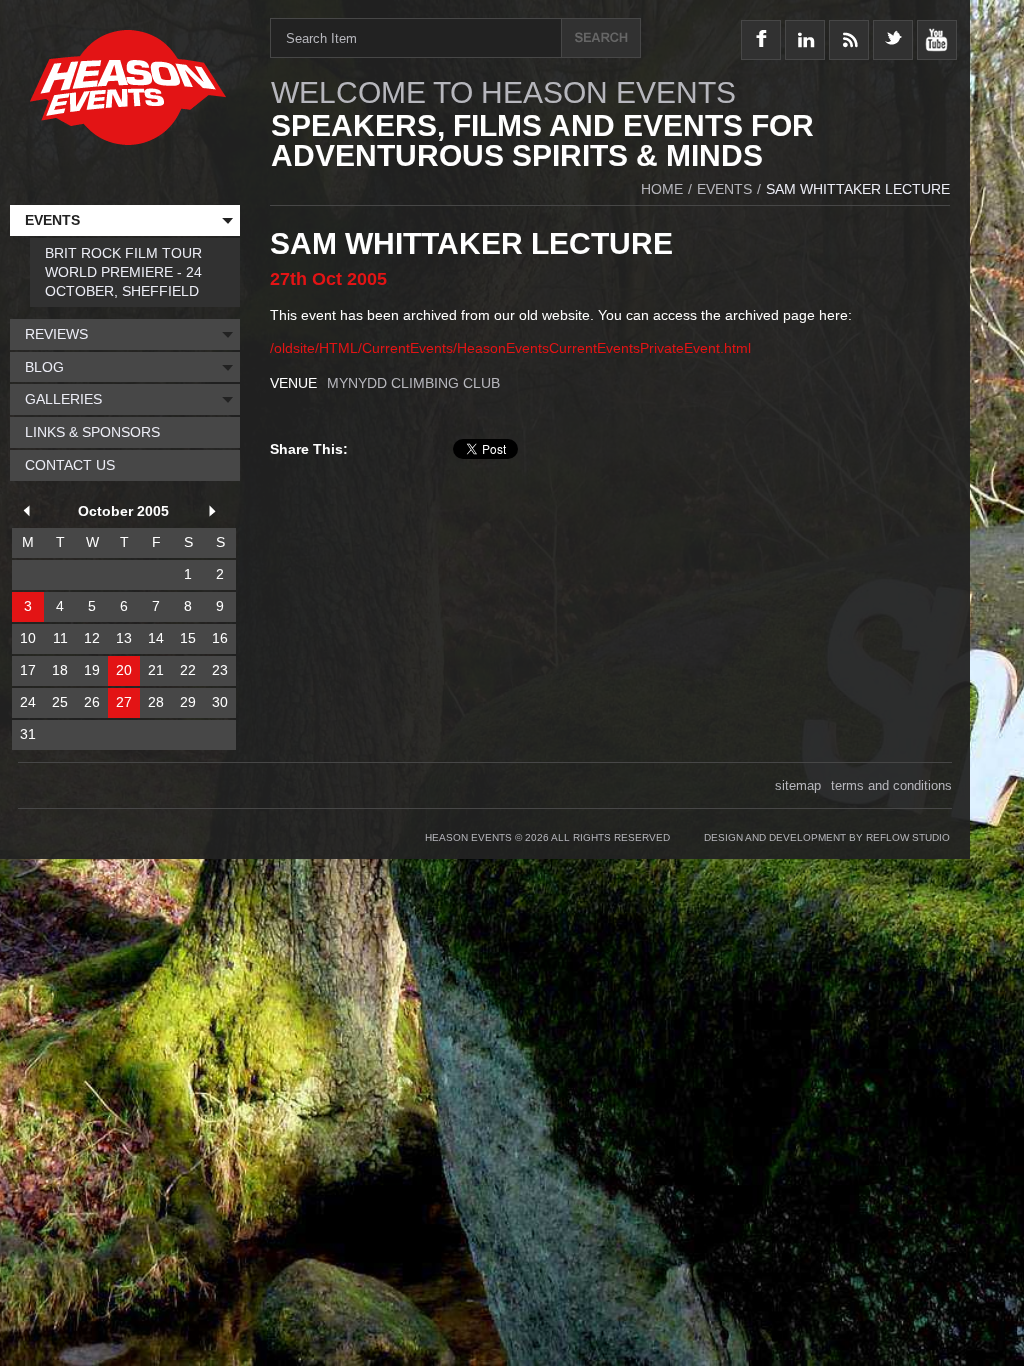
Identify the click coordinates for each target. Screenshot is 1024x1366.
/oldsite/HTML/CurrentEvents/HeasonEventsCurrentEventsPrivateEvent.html (510, 348)
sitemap (798, 785)
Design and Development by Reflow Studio (827, 837)
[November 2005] (216, 513)
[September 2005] (30, 513)
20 (124, 670)
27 (124, 702)
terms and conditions (891, 785)
